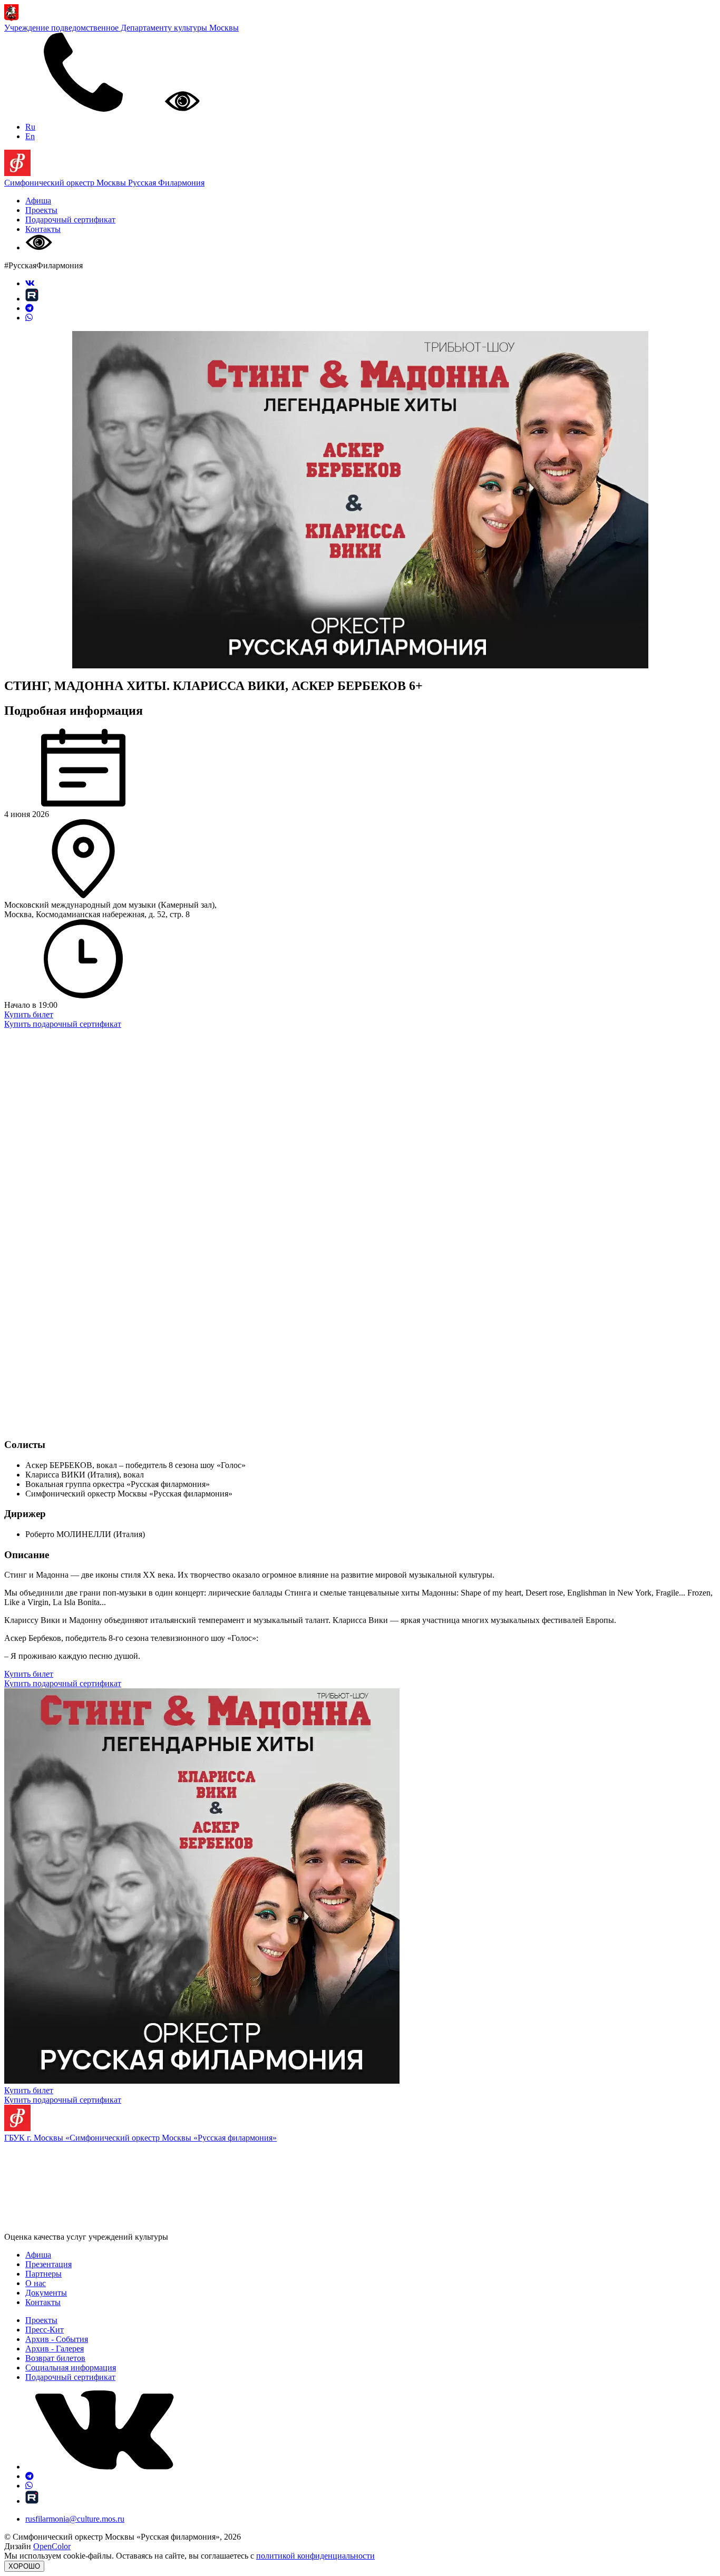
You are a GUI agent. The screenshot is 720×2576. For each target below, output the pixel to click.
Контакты (43, 229)
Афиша (38, 201)
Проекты (41, 210)
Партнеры (43, 2274)
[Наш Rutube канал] (32, 299)
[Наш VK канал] (30, 283)
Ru (30, 127)
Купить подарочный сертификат (63, 1024)
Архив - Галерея (55, 2349)
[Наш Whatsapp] (29, 318)
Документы (46, 2293)
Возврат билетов (55, 2358)
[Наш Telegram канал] (30, 308)
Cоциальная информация (71, 2368)
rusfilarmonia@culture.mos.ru (75, 2519)
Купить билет (29, 1014)
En (30, 136)
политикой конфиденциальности (315, 2556)
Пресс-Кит (45, 2330)
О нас (36, 2283)
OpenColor (52, 2546)
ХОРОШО (24, 2566)
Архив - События (57, 2339)
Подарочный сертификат (70, 220)
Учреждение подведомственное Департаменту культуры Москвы (121, 28)
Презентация (48, 2264)
